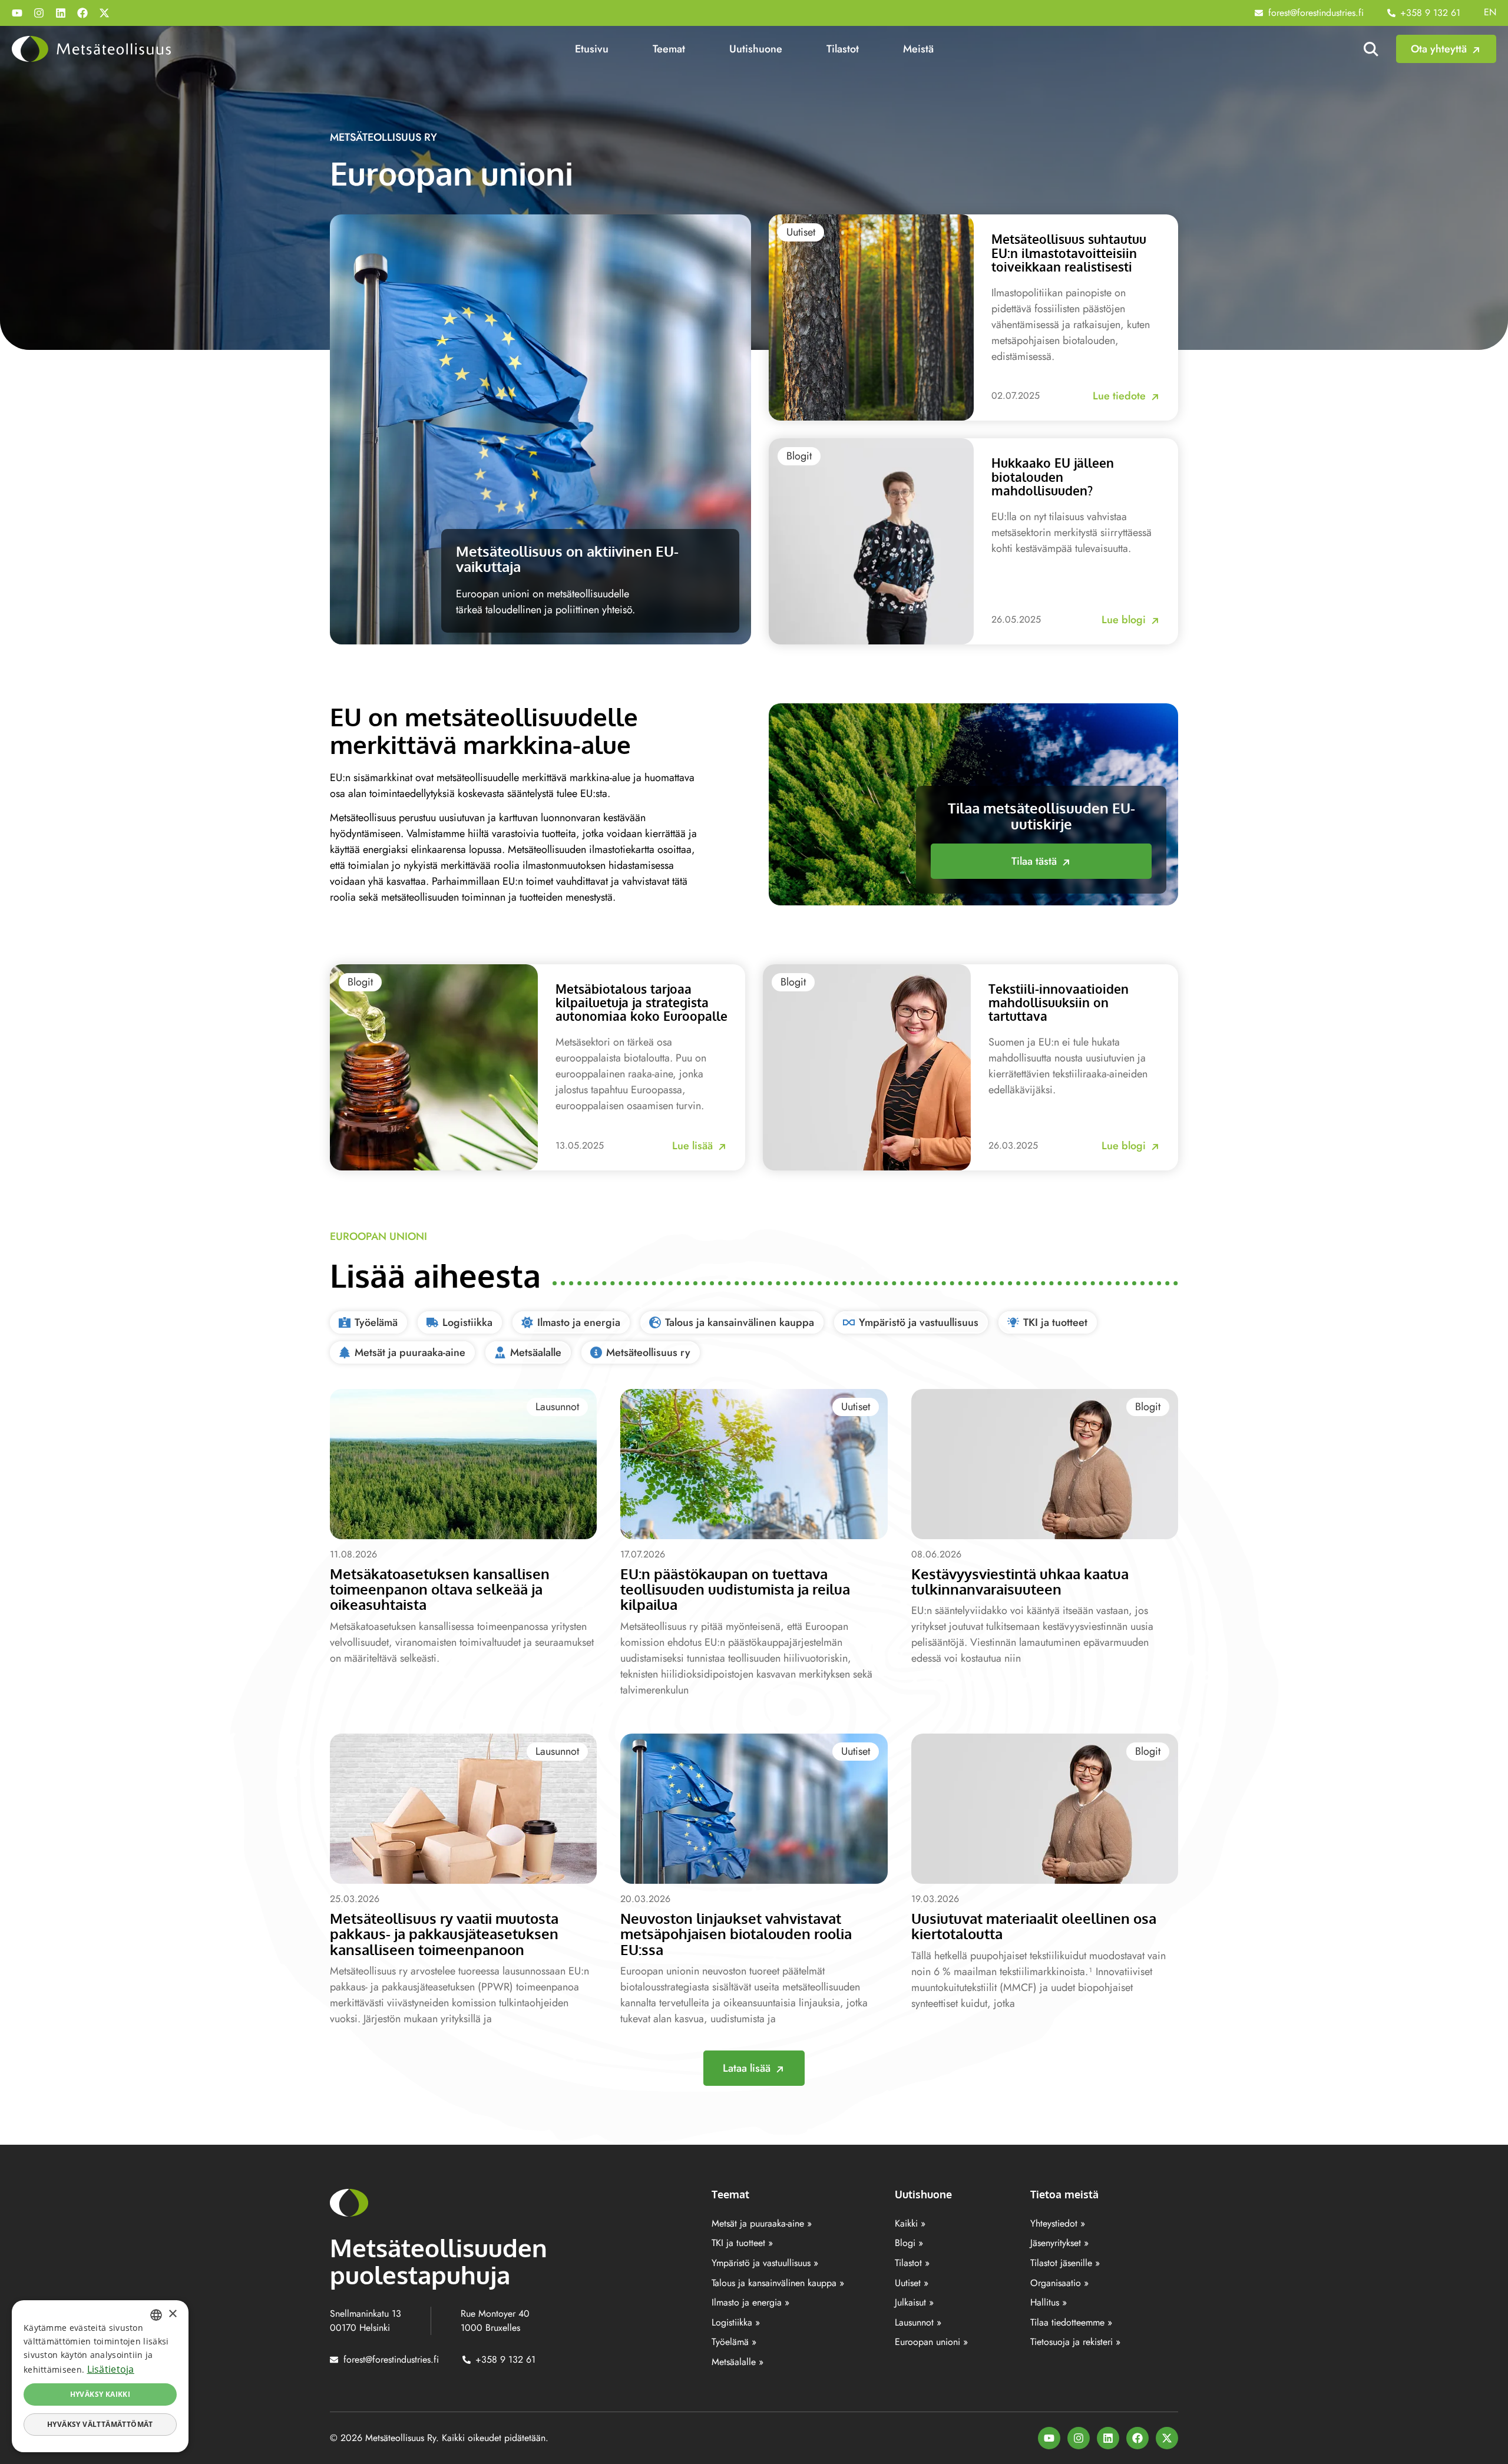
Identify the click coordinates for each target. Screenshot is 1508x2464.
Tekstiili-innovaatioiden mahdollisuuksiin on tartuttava (1059, 1002)
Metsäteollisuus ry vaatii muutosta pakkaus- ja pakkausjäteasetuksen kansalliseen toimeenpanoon (444, 1934)
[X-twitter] (104, 13)
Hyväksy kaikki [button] (100, 2394)
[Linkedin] (61, 13)
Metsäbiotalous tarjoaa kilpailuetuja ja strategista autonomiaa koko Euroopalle (641, 1002)
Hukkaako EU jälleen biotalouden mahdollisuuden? (1053, 476)
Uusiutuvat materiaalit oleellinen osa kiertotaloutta (1034, 1926)
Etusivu (592, 49)
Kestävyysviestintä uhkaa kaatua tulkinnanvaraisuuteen (1020, 1581)
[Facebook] (82, 13)
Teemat (669, 49)
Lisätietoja (111, 2369)
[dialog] (100, 2376)
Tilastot (843, 49)
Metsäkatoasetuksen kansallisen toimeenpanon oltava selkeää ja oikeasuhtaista (440, 1589)
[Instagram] (39, 13)
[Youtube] (17, 13)
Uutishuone (756, 49)
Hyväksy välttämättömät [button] (100, 2424)
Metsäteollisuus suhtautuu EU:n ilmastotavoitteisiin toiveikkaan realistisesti (1069, 252)
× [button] (172, 2314)
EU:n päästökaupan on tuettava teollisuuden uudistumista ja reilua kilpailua (735, 1589)
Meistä (918, 49)
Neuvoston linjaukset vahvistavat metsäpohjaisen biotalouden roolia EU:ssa (736, 1934)
